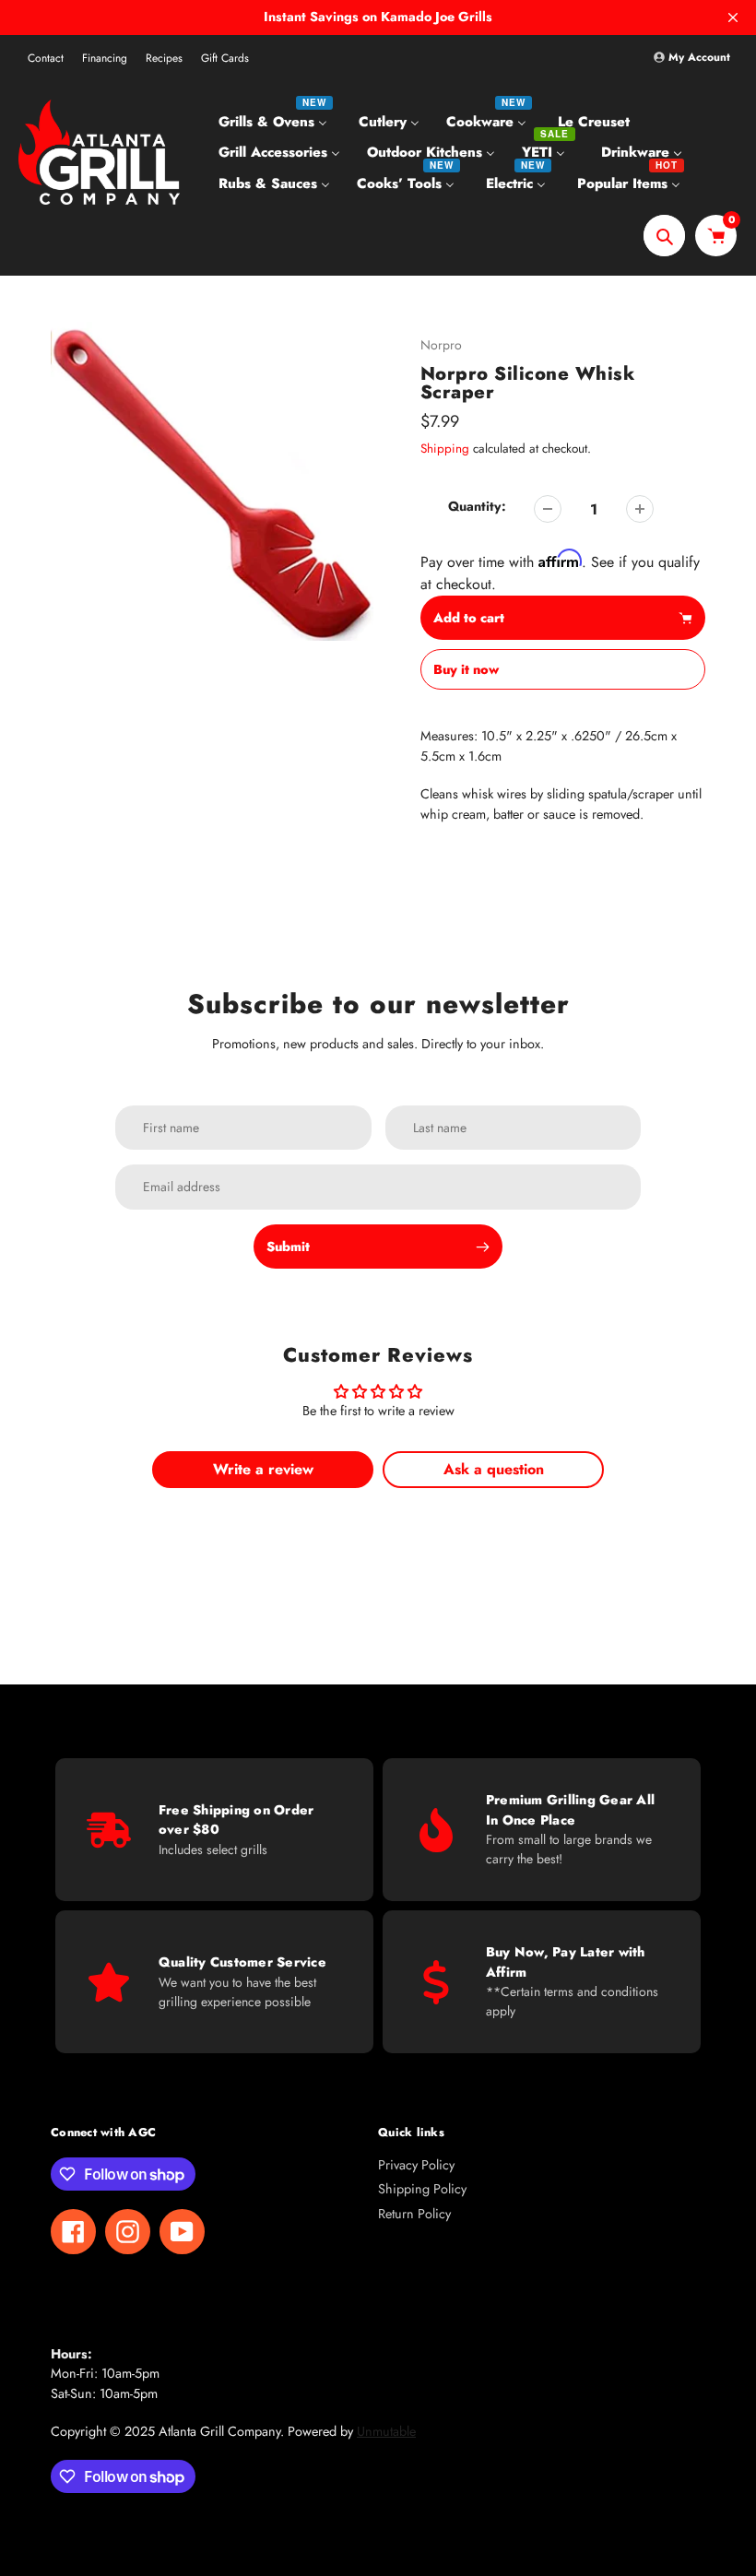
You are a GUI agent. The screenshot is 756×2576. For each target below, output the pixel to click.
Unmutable (386, 2431)
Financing (105, 58)
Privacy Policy (416, 2165)
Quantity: (477, 506)
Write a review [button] (263, 1469)
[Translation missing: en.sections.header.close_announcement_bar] (733, 18)
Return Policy (414, 2214)
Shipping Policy (422, 2189)
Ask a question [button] (494, 1469)
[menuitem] (275, 121)
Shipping (445, 449)
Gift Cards (225, 58)
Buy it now (466, 669)
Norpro (441, 345)
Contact (46, 58)
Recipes (164, 58)
